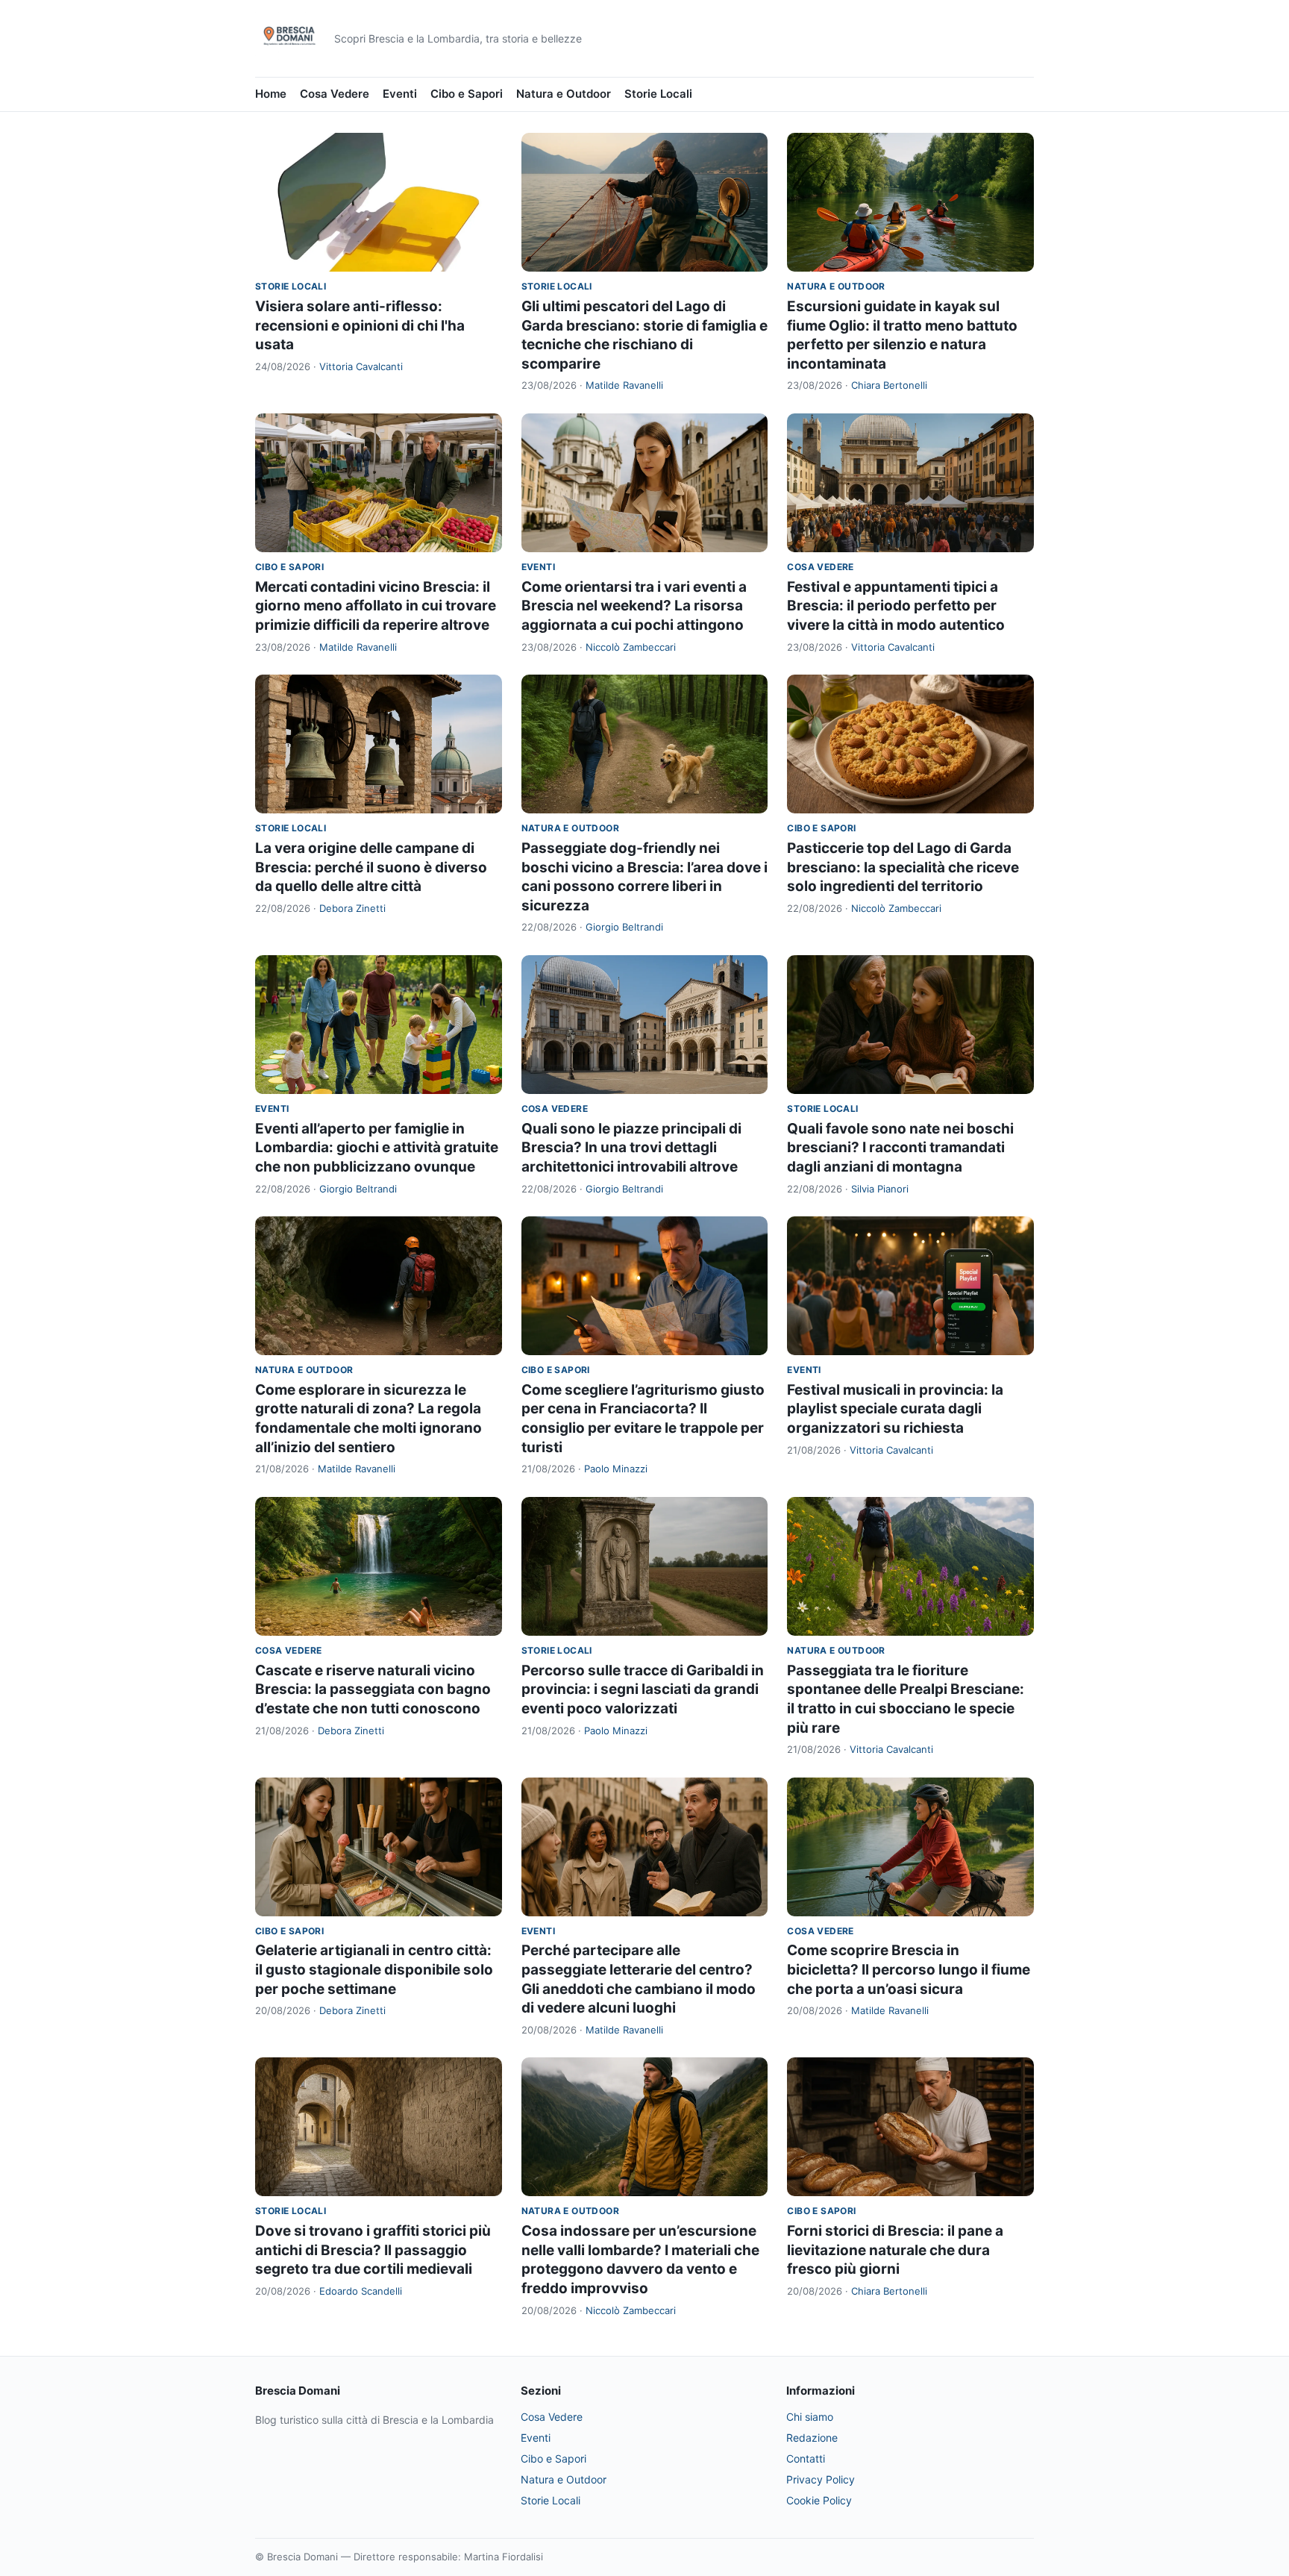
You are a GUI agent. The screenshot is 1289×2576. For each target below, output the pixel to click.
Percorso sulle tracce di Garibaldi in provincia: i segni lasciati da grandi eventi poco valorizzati (643, 1689)
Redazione (812, 2438)
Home (271, 94)
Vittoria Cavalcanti (361, 366)
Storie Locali (658, 94)
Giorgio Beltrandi (624, 927)
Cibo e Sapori (467, 94)
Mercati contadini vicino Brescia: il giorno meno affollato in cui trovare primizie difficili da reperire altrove (376, 606)
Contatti (806, 2458)
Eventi (400, 94)
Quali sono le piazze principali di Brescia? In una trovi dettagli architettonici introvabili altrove (631, 1148)
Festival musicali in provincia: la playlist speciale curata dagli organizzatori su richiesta (895, 1409)
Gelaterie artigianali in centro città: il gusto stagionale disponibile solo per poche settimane (374, 1969)
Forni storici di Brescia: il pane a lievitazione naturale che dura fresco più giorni (895, 2250)
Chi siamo (810, 2417)
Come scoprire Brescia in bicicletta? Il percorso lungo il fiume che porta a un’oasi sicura (909, 1969)
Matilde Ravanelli (624, 385)
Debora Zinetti (352, 908)
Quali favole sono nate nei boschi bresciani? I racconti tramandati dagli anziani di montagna (900, 1148)
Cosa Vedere (335, 94)
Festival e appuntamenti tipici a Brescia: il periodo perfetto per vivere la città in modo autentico (896, 606)
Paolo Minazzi (616, 1469)
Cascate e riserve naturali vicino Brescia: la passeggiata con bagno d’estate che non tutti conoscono (373, 1689)
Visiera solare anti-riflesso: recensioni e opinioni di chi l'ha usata (360, 325)
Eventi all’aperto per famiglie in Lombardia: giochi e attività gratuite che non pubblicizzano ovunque (377, 1148)
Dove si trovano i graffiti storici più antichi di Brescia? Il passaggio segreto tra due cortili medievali (373, 2250)
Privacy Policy (821, 2479)
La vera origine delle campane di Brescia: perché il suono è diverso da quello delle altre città (371, 867)
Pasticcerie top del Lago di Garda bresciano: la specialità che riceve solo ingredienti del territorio (903, 867)
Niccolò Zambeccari (631, 647)
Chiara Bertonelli (889, 385)
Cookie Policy (819, 2500)
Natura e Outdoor (564, 94)
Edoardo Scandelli (361, 2291)
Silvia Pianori (880, 1189)
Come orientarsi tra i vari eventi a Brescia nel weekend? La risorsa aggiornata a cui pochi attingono (634, 606)
